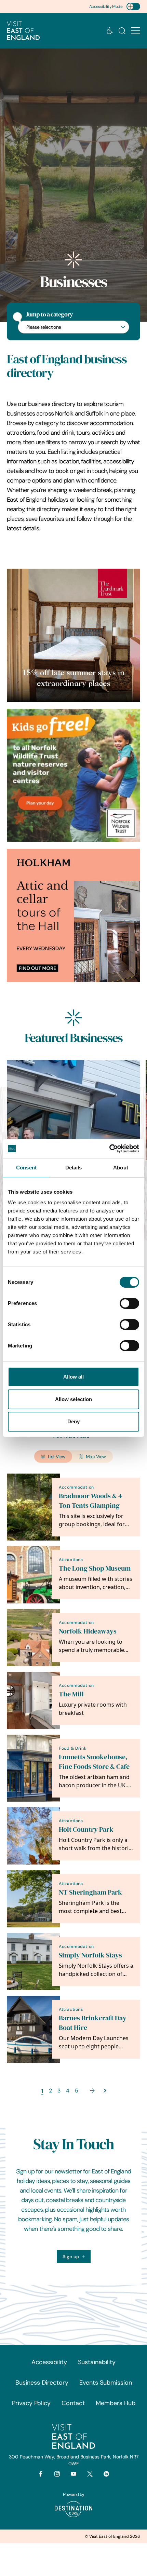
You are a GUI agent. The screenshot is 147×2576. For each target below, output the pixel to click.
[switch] (129, 1303)
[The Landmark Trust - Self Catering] (73, 635)
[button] (136, 31)
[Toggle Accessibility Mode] (133, 6)
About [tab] (121, 1168)
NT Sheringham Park (90, 1892)
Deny (73, 1421)
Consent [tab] (26, 1168)
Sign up (71, 2256)
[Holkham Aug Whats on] (73, 916)
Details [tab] (74, 1168)
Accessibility (49, 2362)
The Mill (71, 1694)
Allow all (74, 1377)
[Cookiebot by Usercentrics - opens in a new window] (109, 1149)
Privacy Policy (31, 2403)
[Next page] (92, 2091)
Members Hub (116, 2403)
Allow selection (74, 1399)
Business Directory (42, 2383)
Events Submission (106, 2383)
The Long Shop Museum (95, 1568)
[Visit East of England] (23, 31)
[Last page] (105, 2091)
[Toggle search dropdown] (122, 31)
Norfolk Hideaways (88, 1631)
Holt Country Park (86, 1829)
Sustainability (97, 2362)
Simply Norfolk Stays (90, 1955)
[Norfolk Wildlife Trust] (73, 775)
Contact (73, 2403)
